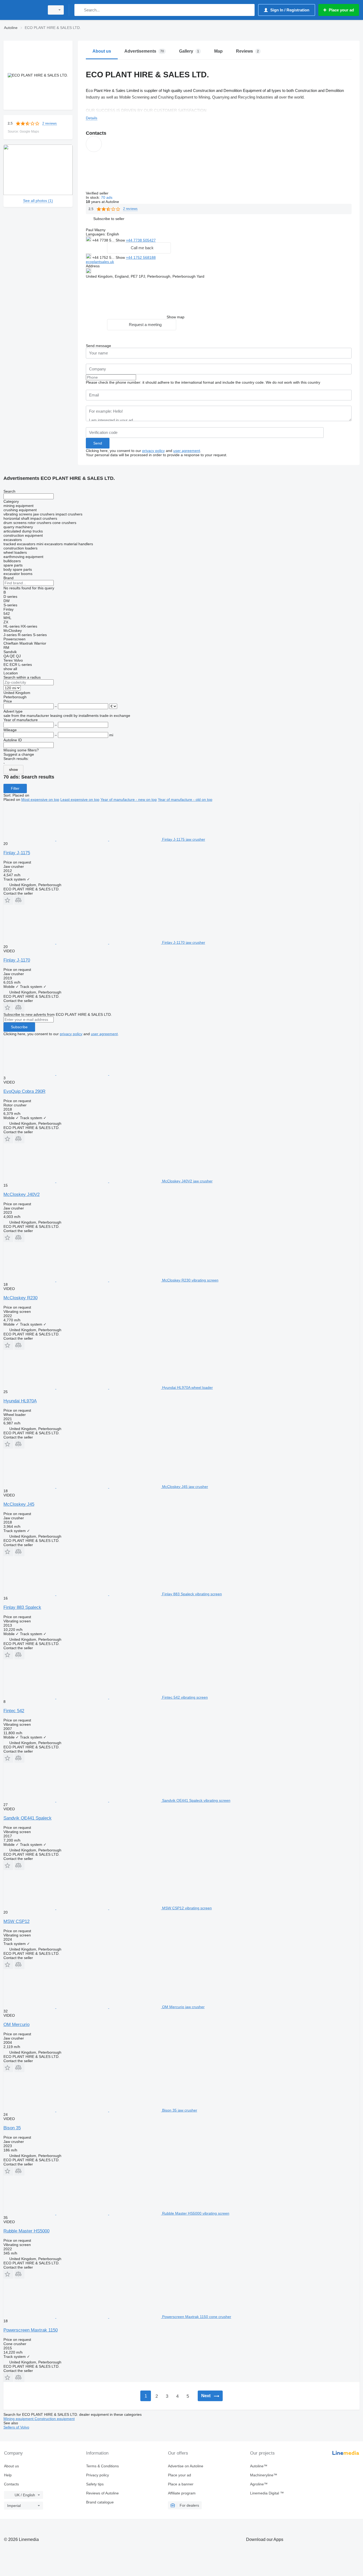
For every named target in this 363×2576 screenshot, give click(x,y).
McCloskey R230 (20, 1298)
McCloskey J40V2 (22, 1194)
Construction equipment (55, 2419)
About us (11, 2466)
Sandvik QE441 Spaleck (28, 1818)
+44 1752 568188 (141, 257)
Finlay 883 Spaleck (22, 1607)
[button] (109, 219)
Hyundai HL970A (20, 1401)
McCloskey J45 (19, 1504)
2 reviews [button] (50, 123)
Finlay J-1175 (17, 853)
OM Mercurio (16, 2025)
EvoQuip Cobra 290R (24, 1091)
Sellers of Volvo (16, 2427)
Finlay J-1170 (17, 960)
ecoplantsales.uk (100, 262)
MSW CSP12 (16, 1921)
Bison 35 (12, 2128)
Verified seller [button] (98, 193)
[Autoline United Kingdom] (23, 10)
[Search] (80, 10)
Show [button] (121, 240)
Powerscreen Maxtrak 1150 (31, 2330)
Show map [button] (176, 317)
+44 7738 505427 (141, 240)
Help (8, 2475)
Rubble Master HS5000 (26, 2231)
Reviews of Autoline (102, 2493)
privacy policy (153, 451)
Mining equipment (19, 2419)
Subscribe (19, 1027)
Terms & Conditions (102, 2466)
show (13, 769)
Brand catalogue (100, 2502)
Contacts (11, 2484)
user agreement (187, 451)
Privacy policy (98, 2475)
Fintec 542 (14, 1711)
